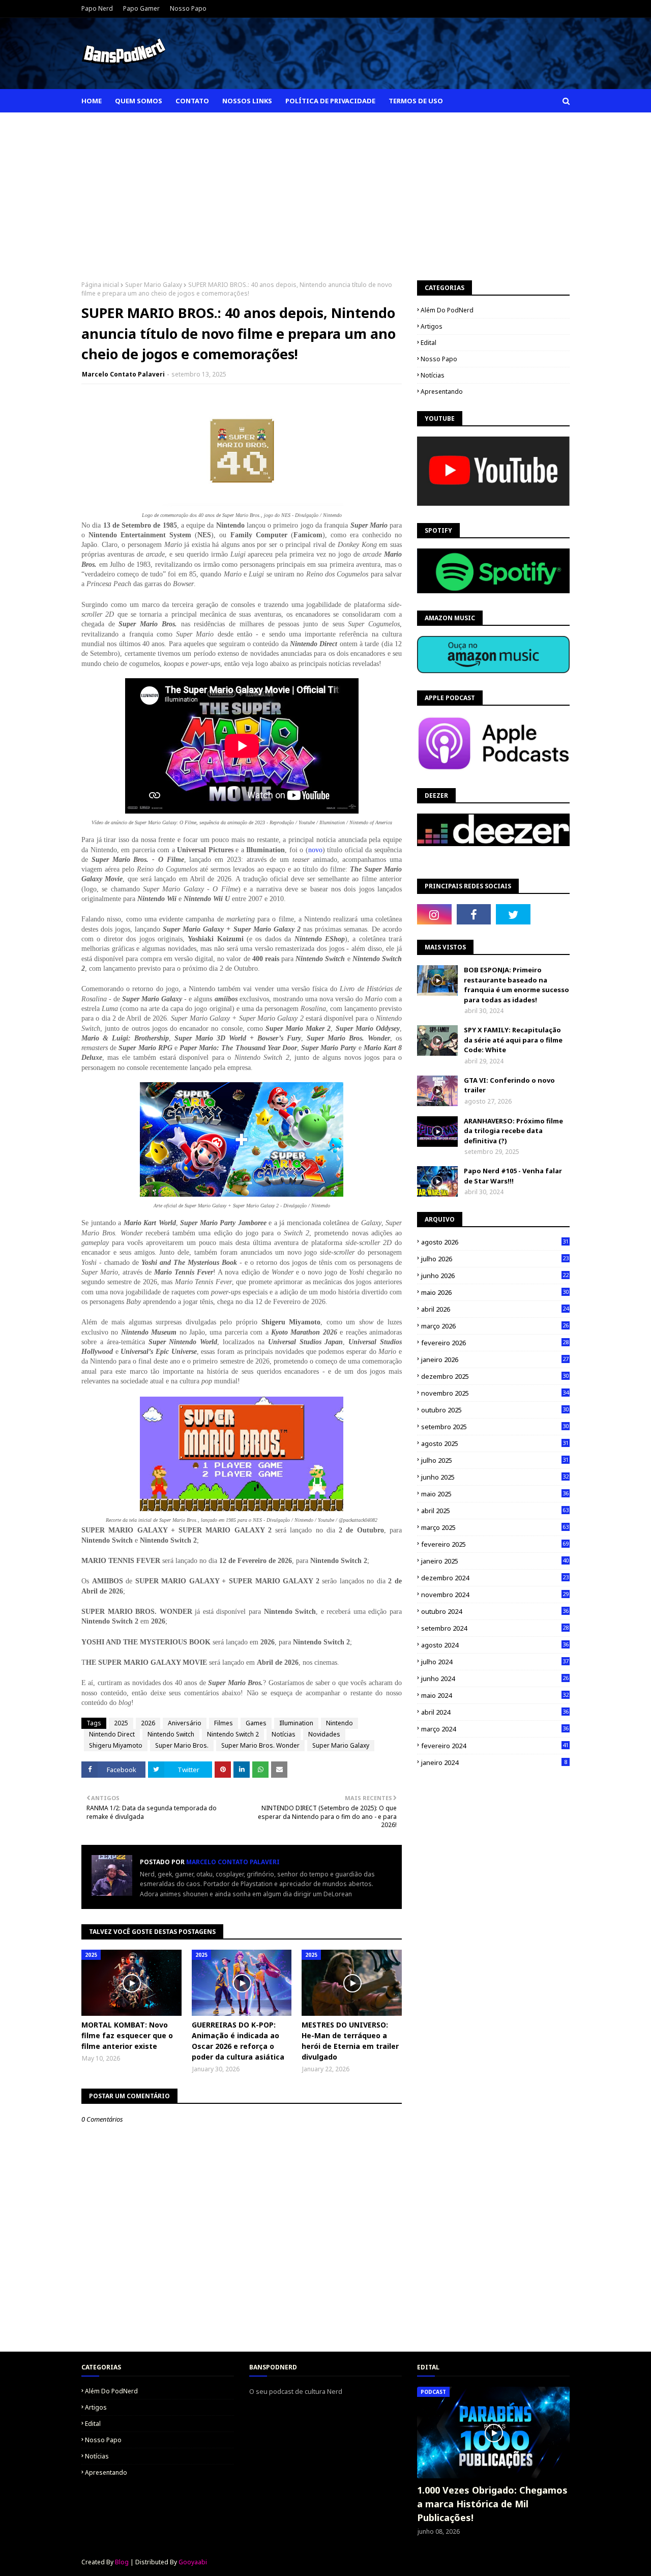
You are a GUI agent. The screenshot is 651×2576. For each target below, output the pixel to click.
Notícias (284, 1734)
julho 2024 (495, 1662)
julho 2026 (495, 1259)
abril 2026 (495, 1309)
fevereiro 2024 (495, 1746)
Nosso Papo (188, 8)
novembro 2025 (495, 1393)
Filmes (224, 1723)
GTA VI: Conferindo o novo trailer (509, 1085)
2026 (148, 1723)
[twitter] (513, 914)
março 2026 (495, 1326)
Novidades (324, 1734)
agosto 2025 (495, 1443)
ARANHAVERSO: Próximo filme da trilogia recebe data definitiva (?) (513, 1131)
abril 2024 (495, 1712)
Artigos (432, 326)
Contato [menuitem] (192, 101)
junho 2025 (495, 1477)
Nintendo (339, 1723)
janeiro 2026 (495, 1359)
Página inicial (100, 285)
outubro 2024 (495, 1611)
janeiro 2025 (495, 1561)
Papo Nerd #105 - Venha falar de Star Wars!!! (513, 1176)
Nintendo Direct (112, 1734)
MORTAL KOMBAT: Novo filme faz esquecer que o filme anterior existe (127, 2035)
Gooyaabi (193, 2562)
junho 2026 (495, 1276)
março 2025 (495, 1527)
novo (315, 850)
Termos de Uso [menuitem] (416, 101)
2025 (121, 1723)
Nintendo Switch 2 (233, 1734)
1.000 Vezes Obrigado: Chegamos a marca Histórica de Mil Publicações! (492, 2504)
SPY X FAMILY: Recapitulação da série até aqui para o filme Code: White (513, 1040)
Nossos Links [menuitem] (247, 101)
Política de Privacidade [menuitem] (330, 101)
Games (256, 1723)
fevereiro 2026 (495, 1343)
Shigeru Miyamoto (116, 1745)
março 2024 (495, 1729)
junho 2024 (495, 1678)
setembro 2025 (495, 1427)
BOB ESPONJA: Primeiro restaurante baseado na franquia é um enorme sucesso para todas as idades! (516, 985)
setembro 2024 (495, 1628)
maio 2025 (495, 1494)
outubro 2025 (495, 1410)
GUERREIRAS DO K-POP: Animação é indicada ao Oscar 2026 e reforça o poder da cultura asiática (238, 2041)
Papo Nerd (97, 8)
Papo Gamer (141, 8)
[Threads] (553, 914)
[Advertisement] (325, 189)
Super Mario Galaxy (154, 285)
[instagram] (434, 914)
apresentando (442, 392)
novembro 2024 (495, 1595)
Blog (122, 2562)
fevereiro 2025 (495, 1544)
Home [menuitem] (92, 101)
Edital (428, 343)
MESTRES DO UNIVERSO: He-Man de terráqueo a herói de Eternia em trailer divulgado (350, 2041)
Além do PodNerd (447, 310)
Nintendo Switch (171, 1734)
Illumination (296, 1723)
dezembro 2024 (495, 1578)
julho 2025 (495, 1460)
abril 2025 (495, 1511)
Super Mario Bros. (182, 1745)
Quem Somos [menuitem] (139, 101)
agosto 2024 (495, 1645)
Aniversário (185, 1723)
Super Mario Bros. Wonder (260, 1745)
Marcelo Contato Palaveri (123, 374)
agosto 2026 (495, 1242)
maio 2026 (495, 1292)
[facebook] (474, 914)
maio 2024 (495, 1695)
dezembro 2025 (495, 1376)
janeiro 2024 (494, 1762)
